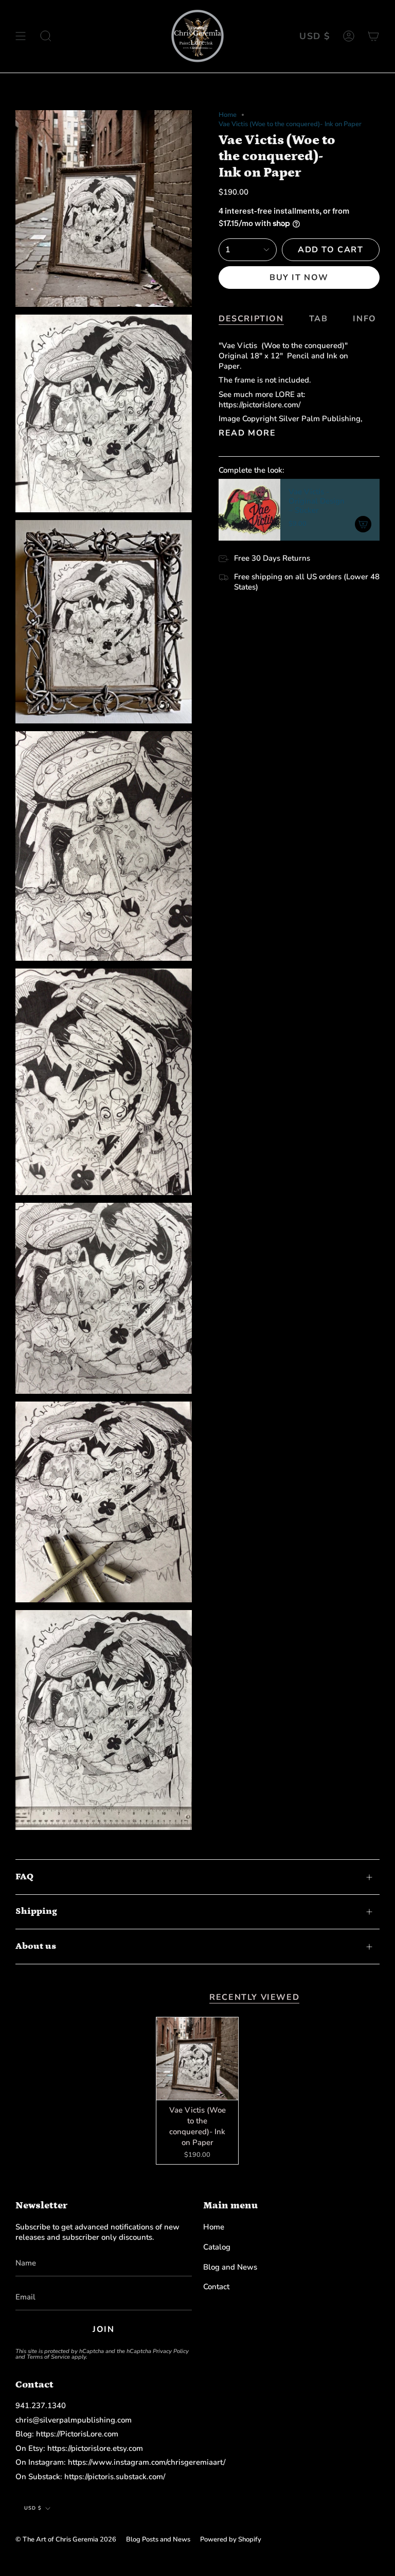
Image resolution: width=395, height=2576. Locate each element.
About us (36, 1946)
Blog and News (230, 2267)
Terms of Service (48, 2357)
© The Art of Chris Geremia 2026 (66, 2539)
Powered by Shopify (231, 2539)
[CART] (373, 36)
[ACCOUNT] (349, 36)
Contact (216, 2287)
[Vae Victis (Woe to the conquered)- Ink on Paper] (197, 2059)
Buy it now (299, 278)
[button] (46, 36)
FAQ (24, 1877)
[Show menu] (21, 36)
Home (228, 115)
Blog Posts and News (158, 2539)
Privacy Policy (171, 2351)
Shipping (36, 1911)
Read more (247, 433)
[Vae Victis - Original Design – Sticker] (249, 510)
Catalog (217, 2247)
